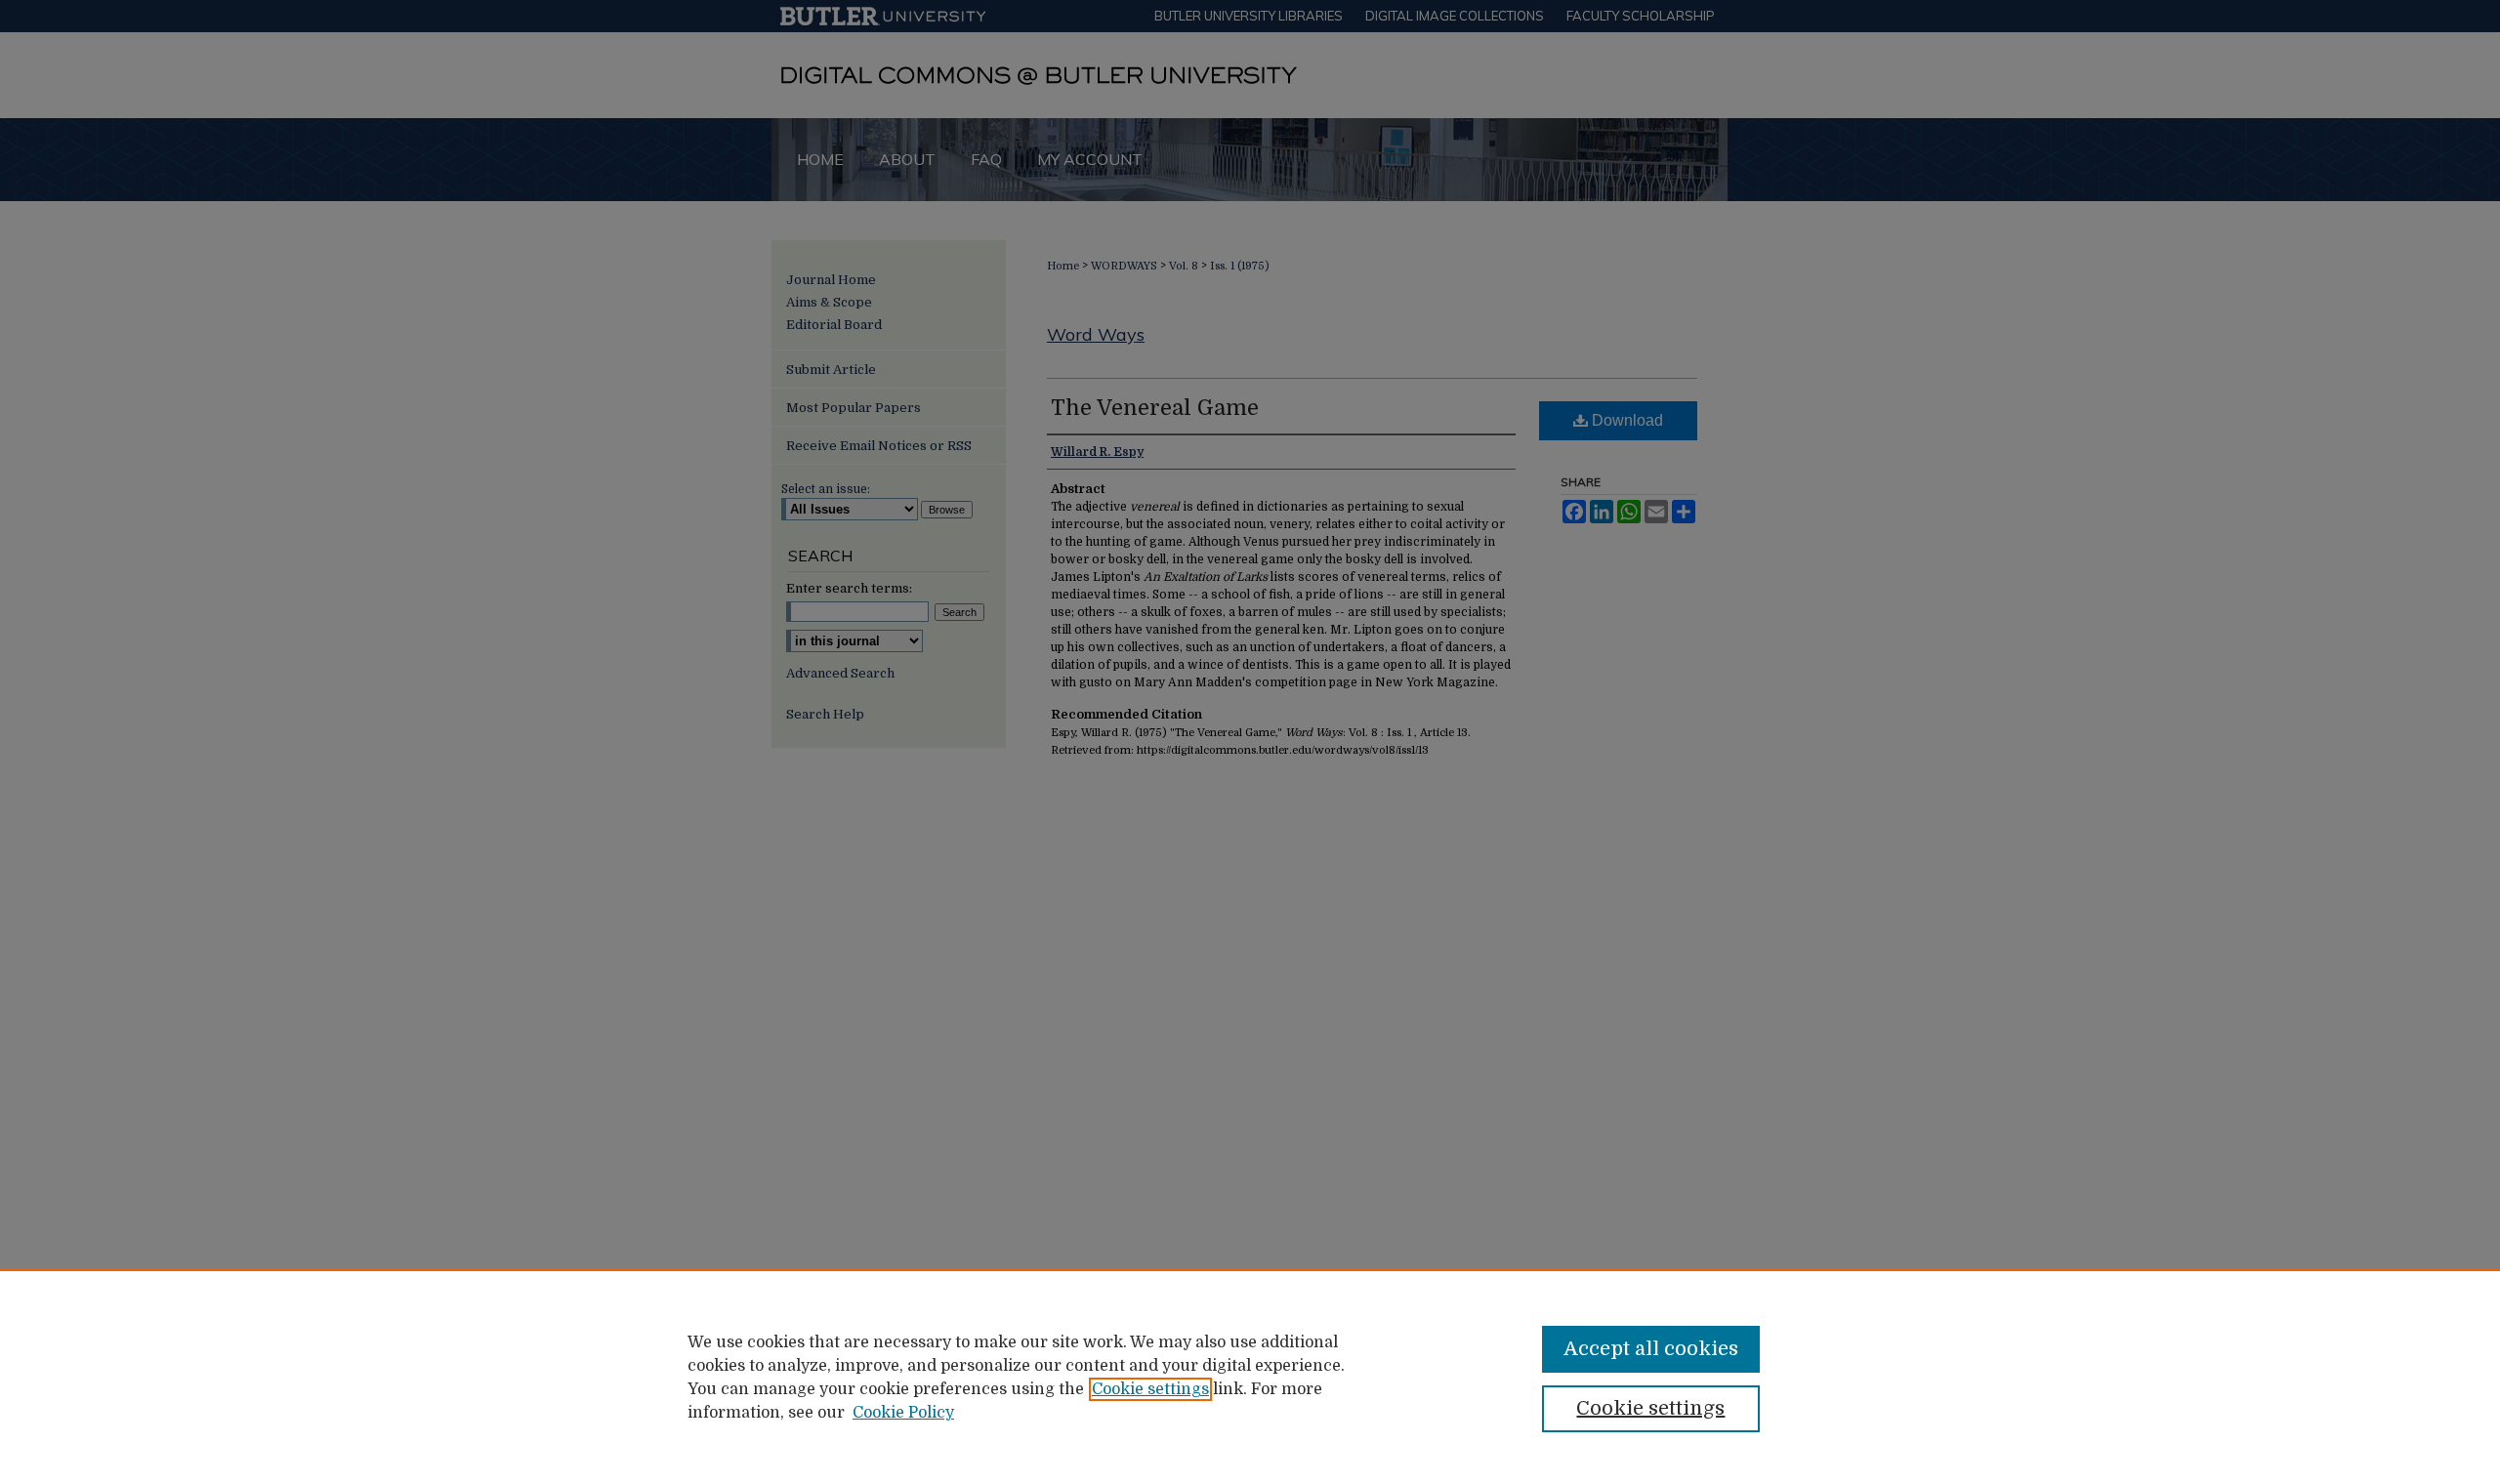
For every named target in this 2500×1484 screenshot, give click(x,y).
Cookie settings (1150, 1389)
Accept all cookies (1651, 1349)
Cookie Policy (903, 1413)
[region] (1250, 1377)
